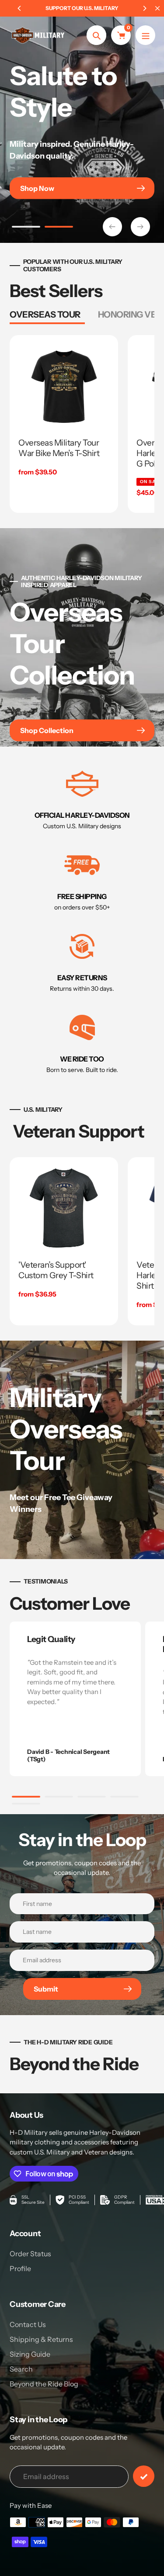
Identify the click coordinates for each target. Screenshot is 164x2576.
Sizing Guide (30, 2354)
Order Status (30, 2254)
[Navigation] (145, 35)
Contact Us (28, 2324)
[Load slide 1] (26, 228)
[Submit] (144, 2476)
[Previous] (20, 8)
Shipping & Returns (41, 2339)
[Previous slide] (112, 227)
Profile (20, 2268)
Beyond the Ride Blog (44, 2384)
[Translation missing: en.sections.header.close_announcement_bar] (157, 8)
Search (21, 2369)
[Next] (144, 8)
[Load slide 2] (59, 228)
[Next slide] (140, 227)
